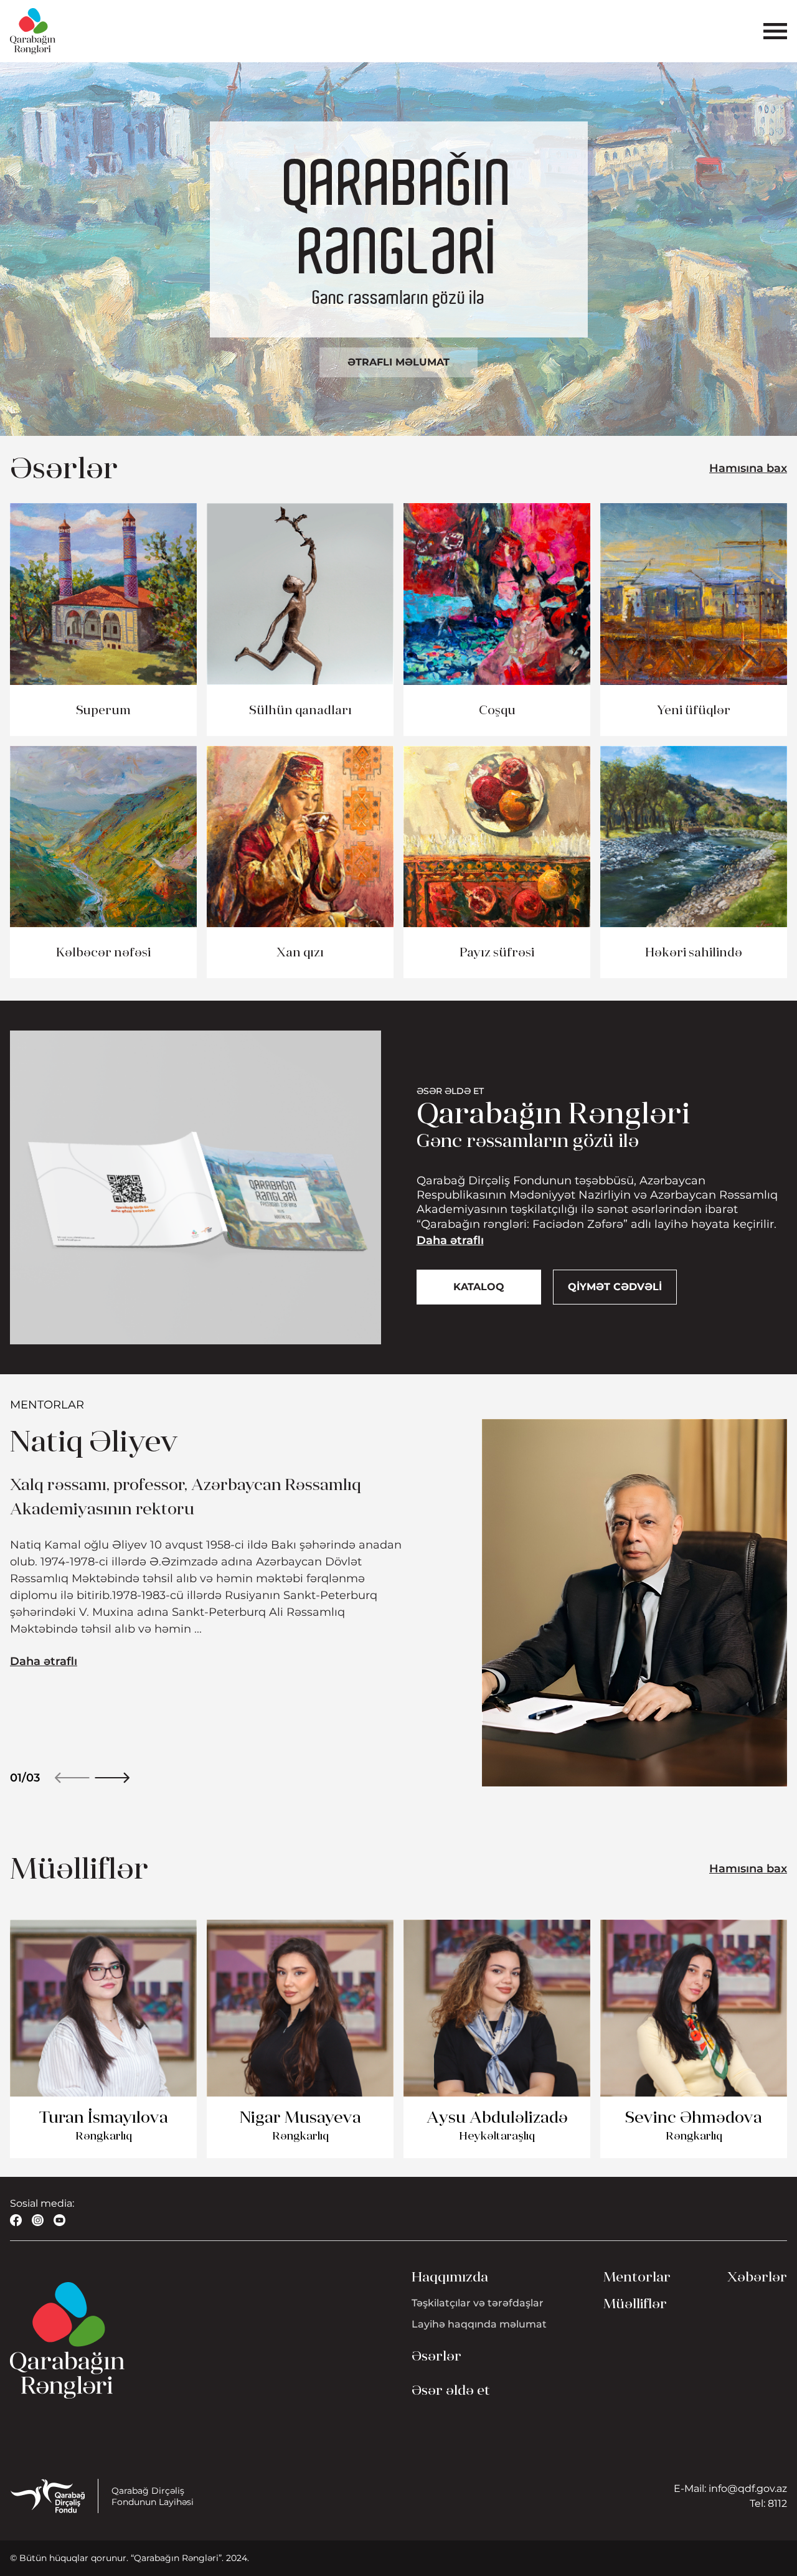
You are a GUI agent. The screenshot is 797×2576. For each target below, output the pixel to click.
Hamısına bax (748, 468)
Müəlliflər (635, 2304)
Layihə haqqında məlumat (479, 2324)
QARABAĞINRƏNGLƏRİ (399, 219)
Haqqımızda (450, 2277)
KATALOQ (479, 1287)
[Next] (112, 1778)
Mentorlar (637, 2277)
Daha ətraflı (450, 1240)
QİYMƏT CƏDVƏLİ (615, 1287)
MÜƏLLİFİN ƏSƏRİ (104, 2188)
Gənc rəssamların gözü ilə (399, 298)
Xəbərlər (757, 2277)
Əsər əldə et (451, 2390)
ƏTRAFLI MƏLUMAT (398, 362)
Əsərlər (436, 2356)
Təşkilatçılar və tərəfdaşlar (478, 2303)
